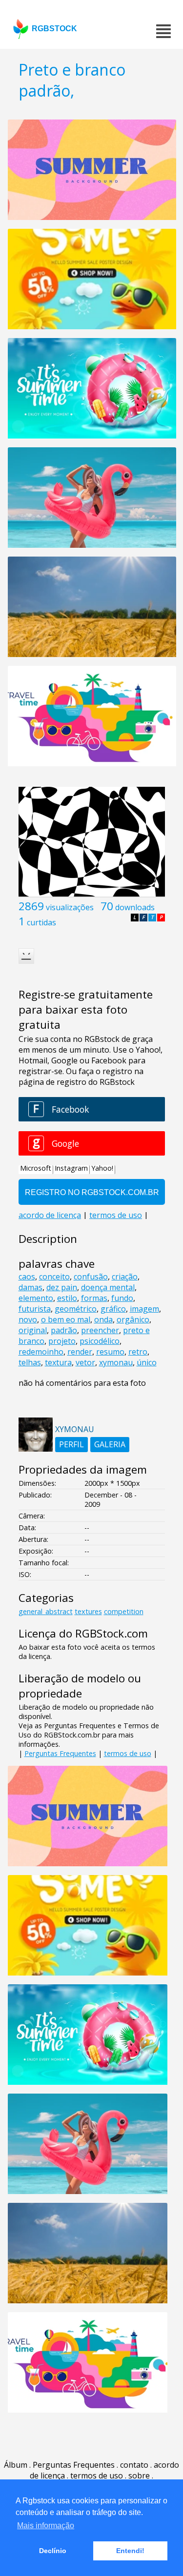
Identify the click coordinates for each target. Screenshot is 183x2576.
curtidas (41, 922)
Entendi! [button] (130, 2551)
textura (58, 1362)
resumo (110, 1352)
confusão (91, 1277)
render (80, 1352)
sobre (139, 2476)
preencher (100, 1330)
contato (134, 2465)
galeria (110, 1444)
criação (125, 1277)
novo (28, 1319)
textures (88, 1611)
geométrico (76, 1309)
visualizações (70, 907)
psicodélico (100, 1341)
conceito (54, 1277)
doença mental (108, 1287)
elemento (36, 1298)
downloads (135, 907)
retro (138, 1352)
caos (27, 1277)
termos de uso (128, 1753)
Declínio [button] (53, 2551)
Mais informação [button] (46, 2526)
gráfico (113, 1309)
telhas (30, 1362)
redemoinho (41, 1352)
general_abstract (46, 1611)
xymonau (116, 1362)
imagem (144, 1309)
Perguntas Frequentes (60, 1753)
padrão (64, 1330)
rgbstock (54, 29)
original (33, 1330)
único (147, 1362)
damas (30, 1287)
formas (94, 1298)
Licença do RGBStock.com (83, 1633)
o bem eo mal (66, 1319)
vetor (85, 1362)
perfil (71, 1444)
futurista (35, 1309)
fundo (122, 1298)
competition (124, 1611)
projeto (62, 1341)
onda (103, 1319)
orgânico (133, 1319)
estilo (67, 1298)
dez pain (62, 1287)
